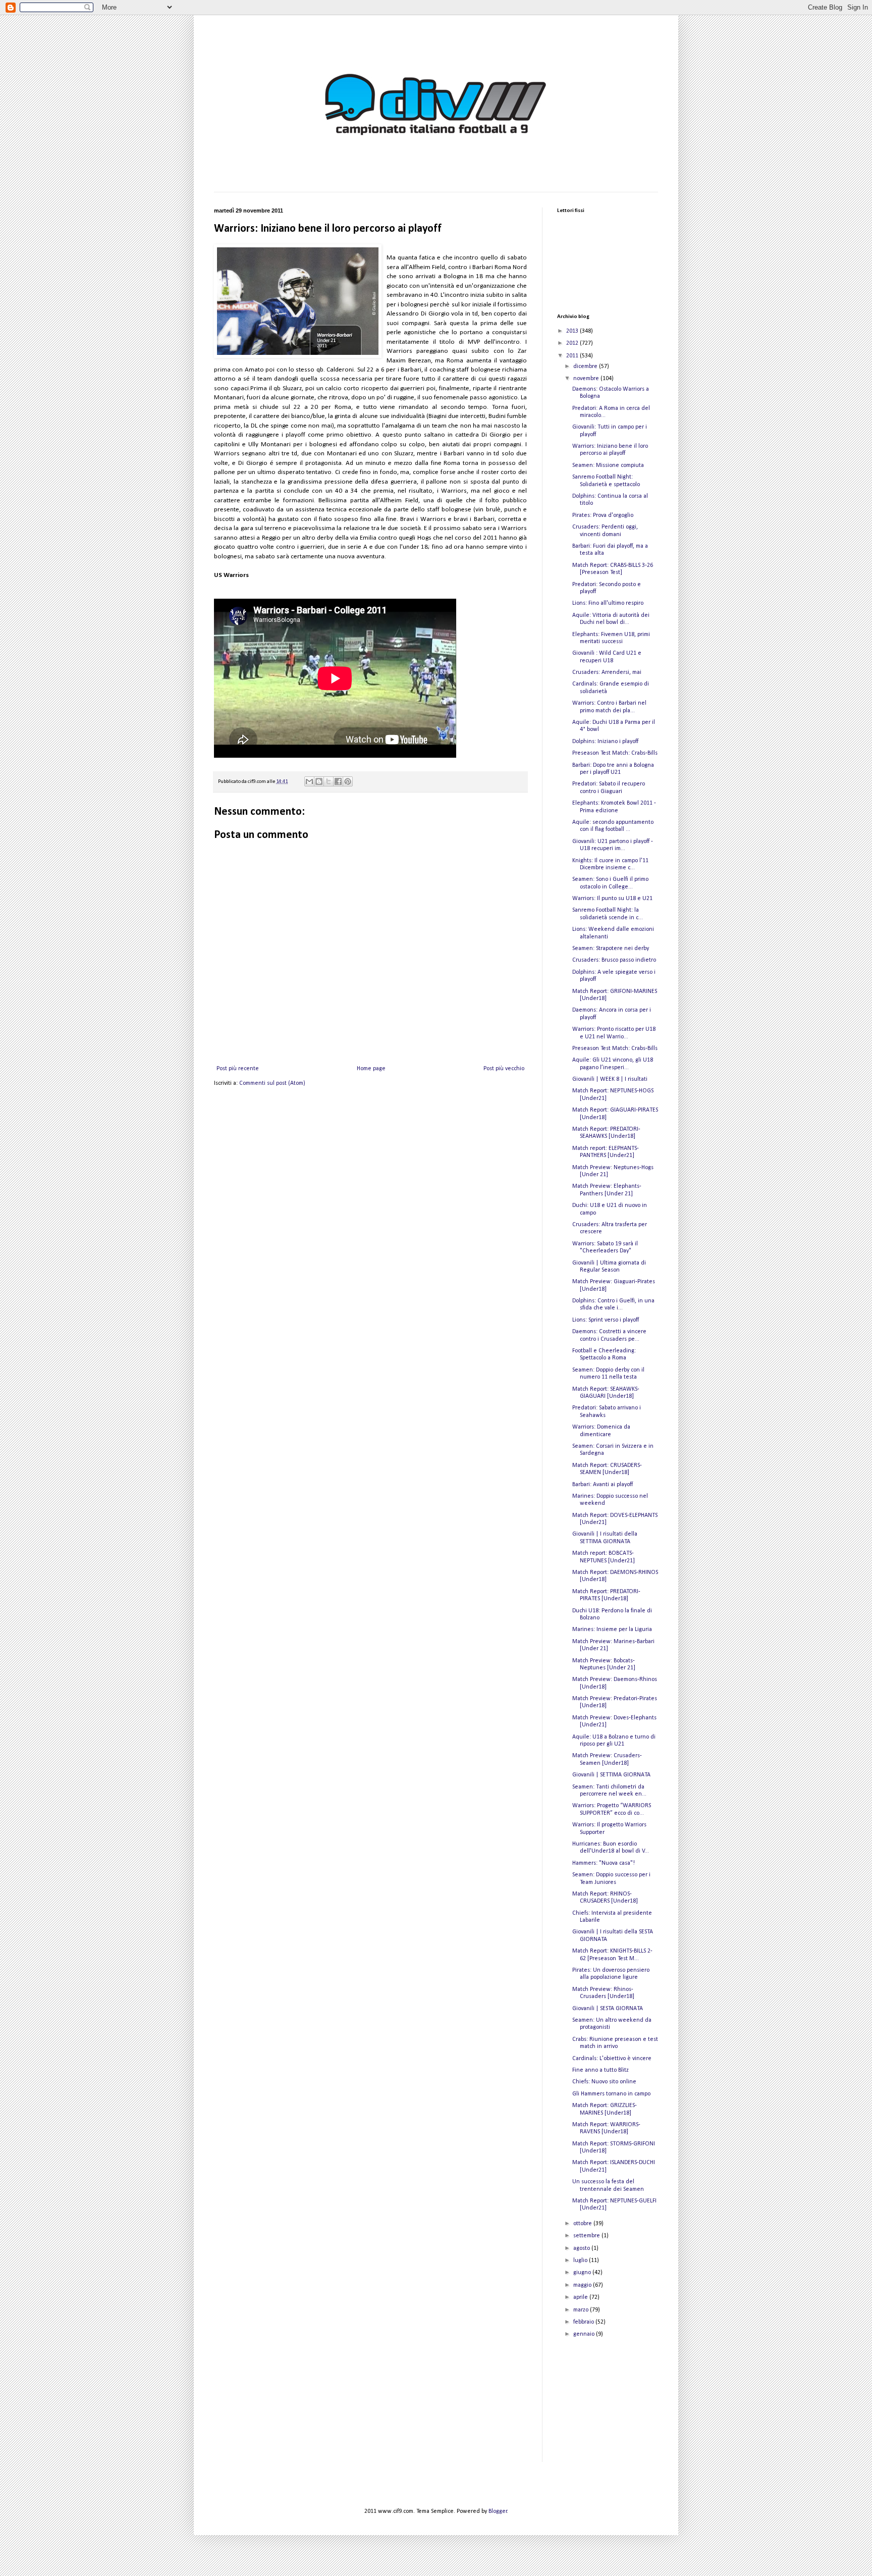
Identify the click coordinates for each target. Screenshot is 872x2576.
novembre (587, 379)
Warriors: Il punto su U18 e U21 (612, 899)
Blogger (498, 2511)
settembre (587, 2236)
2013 (573, 331)
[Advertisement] (608, 2408)
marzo (582, 2310)
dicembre (586, 366)
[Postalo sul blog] (319, 781)
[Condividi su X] (329, 781)
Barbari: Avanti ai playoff (603, 1485)
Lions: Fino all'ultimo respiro (608, 603)
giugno (583, 2273)
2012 (573, 343)
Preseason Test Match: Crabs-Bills (615, 753)
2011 (573, 356)
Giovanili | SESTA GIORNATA (608, 2009)
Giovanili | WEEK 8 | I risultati (610, 1079)
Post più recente (238, 1069)
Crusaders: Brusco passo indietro (614, 960)
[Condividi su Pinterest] (348, 781)
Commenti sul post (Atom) (272, 1083)
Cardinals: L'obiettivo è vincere (612, 2059)
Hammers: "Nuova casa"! (604, 1863)
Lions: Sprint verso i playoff (606, 1320)
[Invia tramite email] (309, 781)
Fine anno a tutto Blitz (601, 2070)
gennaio (585, 2334)
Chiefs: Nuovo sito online (604, 2082)
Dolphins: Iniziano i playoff (605, 742)
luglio (581, 2260)
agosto (582, 2248)
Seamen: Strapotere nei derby (611, 949)
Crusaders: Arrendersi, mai (607, 672)
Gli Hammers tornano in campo (611, 2094)
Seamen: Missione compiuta (608, 465)
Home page (371, 1069)
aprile (581, 2297)
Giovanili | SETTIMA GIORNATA (611, 1775)
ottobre (583, 2224)
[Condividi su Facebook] (338, 781)
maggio (583, 2285)
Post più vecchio (504, 1069)
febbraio (584, 2322)
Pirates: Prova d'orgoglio (603, 515)
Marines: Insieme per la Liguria (612, 1629)
